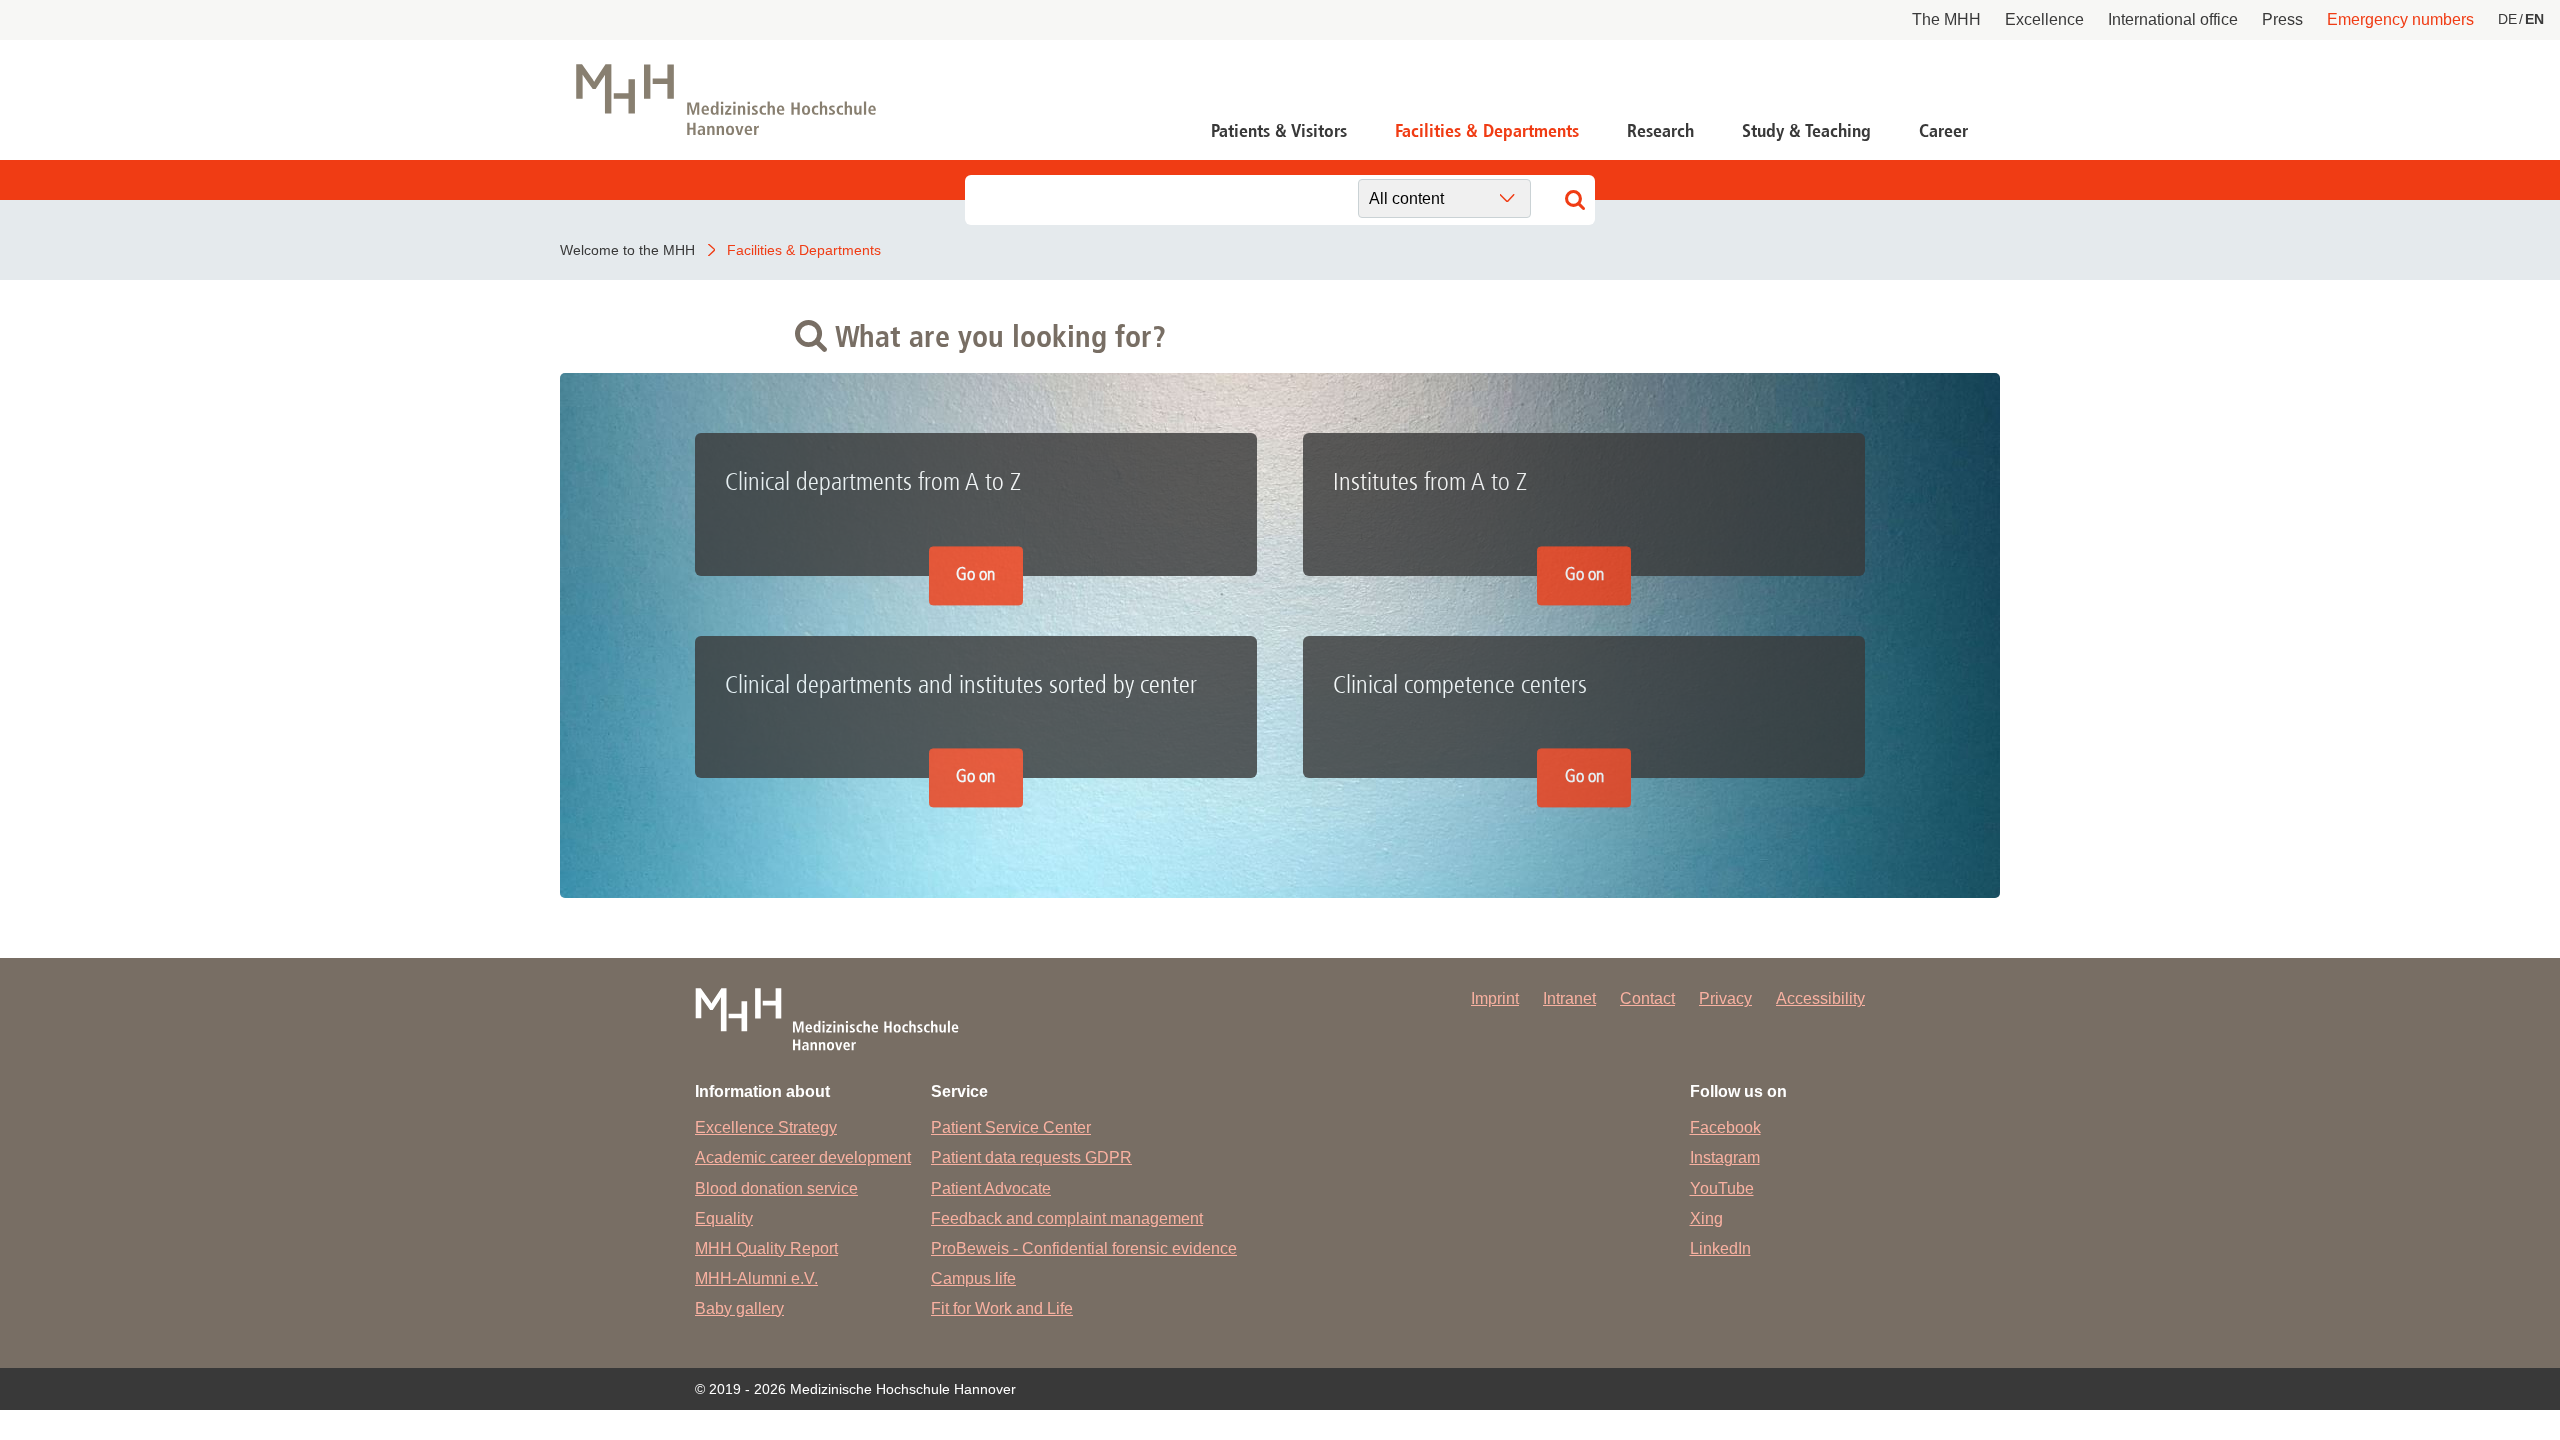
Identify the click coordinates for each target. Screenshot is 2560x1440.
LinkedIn (1720, 1248)
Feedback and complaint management (1067, 1218)
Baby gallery (739, 1308)
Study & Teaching (1806, 131)
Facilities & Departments (1487, 131)
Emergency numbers (2400, 19)
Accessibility (1820, 998)
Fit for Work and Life (1002, 1308)
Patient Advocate (991, 1188)
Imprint (1495, 998)
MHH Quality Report (766, 1248)
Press (2282, 19)
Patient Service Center (1011, 1127)
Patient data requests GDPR (1031, 1157)
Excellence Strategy (766, 1127)
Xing (1706, 1218)
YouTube (1722, 1188)
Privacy (1725, 998)
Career (1943, 131)
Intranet (1569, 998)
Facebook (1725, 1127)
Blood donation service (776, 1188)
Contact (1647, 998)
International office (2173, 19)
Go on (975, 574)
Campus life (973, 1278)
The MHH (1946, 19)
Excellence (2044, 19)
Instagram (1725, 1157)
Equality (724, 1218)
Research (1660, 131)
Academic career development (803, 1157)
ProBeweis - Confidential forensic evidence (1084, 1248)
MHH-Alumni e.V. (756, 1278)
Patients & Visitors (1279, 131)
